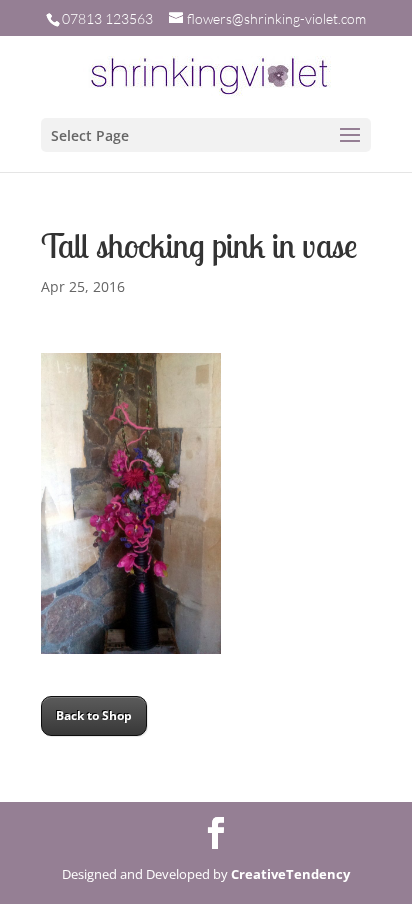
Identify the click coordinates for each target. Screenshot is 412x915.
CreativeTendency (290, 874)
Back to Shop (94, 715)
